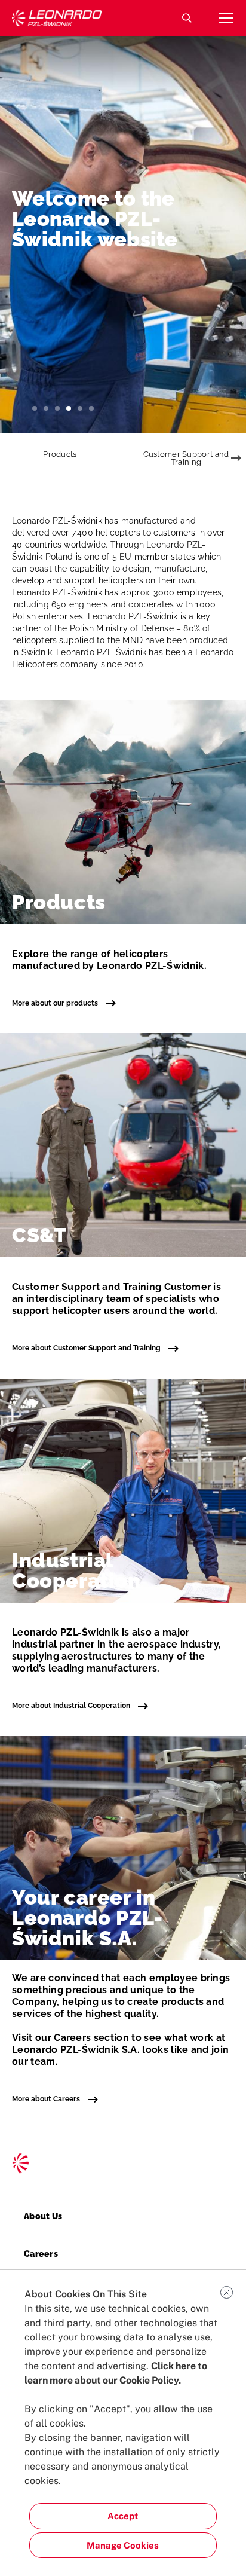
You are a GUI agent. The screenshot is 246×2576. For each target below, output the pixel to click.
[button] (35, 408)
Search (187, 18)
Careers (41, 2254)
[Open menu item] (226, 18)
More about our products (56, 1003)
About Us (43, 2216)
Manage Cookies (123, 2545)
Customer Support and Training (186, 458)
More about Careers (47, 2099)
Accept (123, 2516)
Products (60, 454)
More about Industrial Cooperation (72, 1706)
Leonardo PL (57, 18)
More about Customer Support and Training (87, 1348)
